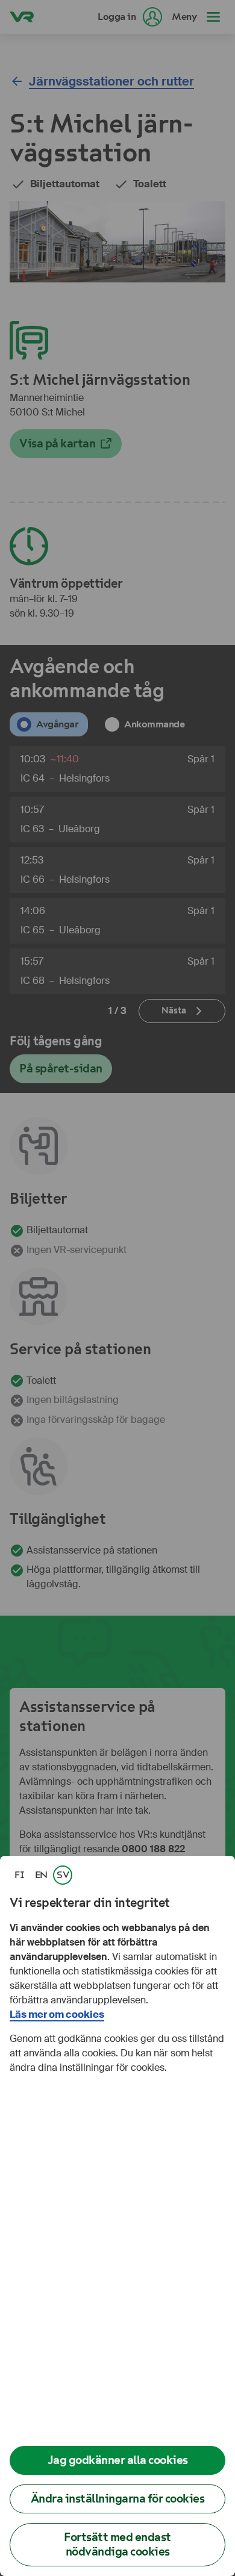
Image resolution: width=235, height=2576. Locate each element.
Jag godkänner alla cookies (118, 2460)
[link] (19, 1875)
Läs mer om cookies (57, 2014)
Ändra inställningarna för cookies (118, 2499)
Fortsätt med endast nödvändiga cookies (117, 2544)
